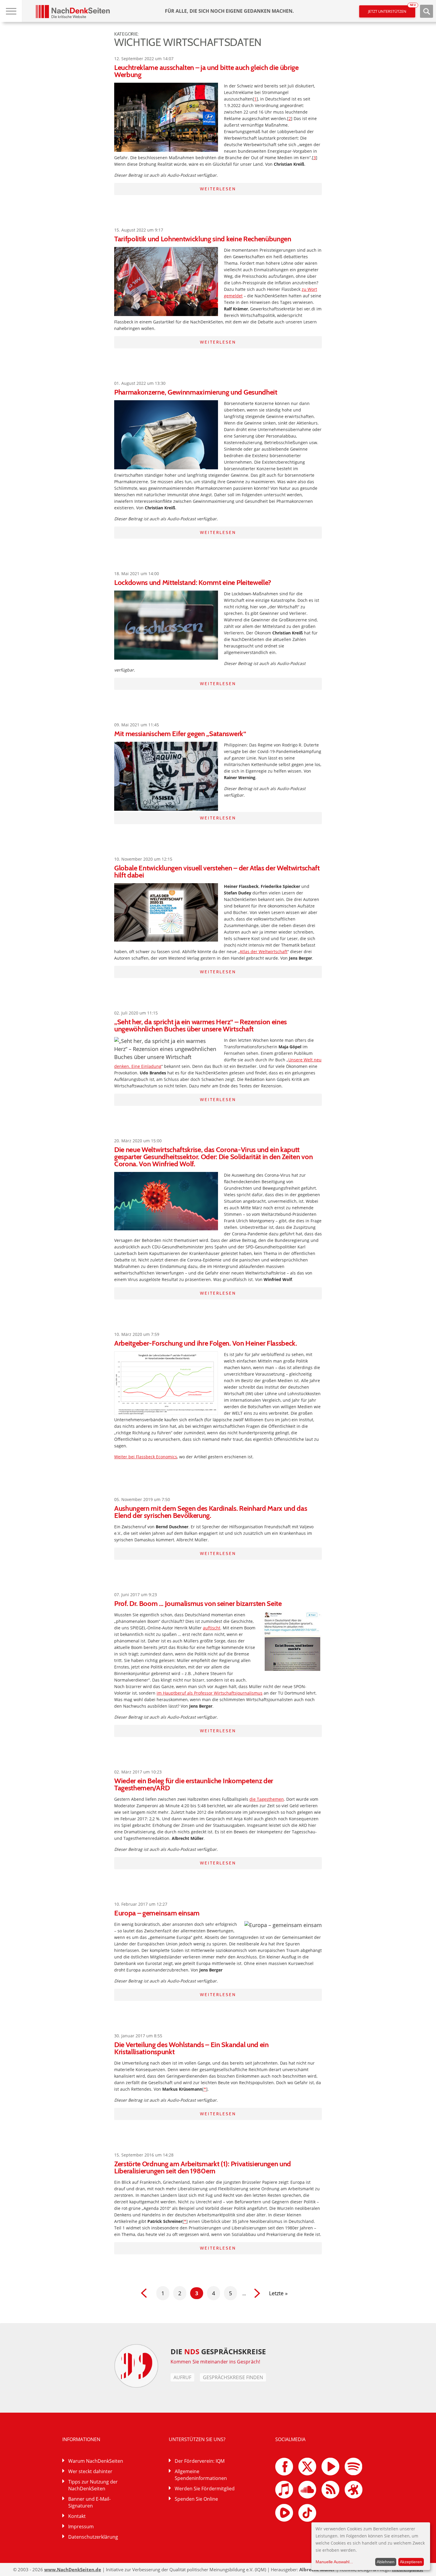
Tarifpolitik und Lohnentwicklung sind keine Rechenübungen (203, 239)
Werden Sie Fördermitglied (205, 2489)
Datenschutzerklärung (93, 2537)
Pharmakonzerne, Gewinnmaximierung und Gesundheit (196, 392)
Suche (427, 11)
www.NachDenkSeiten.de (73, 2569)
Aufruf (182, 2377)
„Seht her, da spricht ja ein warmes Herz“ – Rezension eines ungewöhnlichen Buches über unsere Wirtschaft (201, 1025)
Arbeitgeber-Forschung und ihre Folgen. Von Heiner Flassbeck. (206, 1343)
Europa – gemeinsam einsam (157, 1913)
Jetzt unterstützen (392, 10)
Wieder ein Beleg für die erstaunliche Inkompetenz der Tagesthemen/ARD (194, 1784)
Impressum (81, 2526)
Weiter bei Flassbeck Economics (146, 1457)
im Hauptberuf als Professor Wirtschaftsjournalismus (210, 1693)
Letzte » (278, 2293)
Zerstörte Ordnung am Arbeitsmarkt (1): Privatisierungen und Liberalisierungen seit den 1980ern (203, 2167)
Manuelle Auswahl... (334, 2562)
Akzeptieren (411, 2562)
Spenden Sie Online (196, 2499)
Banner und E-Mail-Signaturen (89, 2502)
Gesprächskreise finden (233, 2377)
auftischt (212, 1628)
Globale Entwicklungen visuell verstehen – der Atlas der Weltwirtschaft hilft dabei (217, 871)
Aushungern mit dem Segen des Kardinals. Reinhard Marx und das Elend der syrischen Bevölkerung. (211, 1512)
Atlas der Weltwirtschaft (264, 952)
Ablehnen (386, 2562)
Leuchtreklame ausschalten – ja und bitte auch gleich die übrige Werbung (206, 71)
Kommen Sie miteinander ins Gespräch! (215, 2362)
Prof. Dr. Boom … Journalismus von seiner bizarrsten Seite (198, 1603)
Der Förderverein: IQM (200, 2461)
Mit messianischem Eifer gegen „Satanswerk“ (180, 734)
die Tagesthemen (267, 1799)
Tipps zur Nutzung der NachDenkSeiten (93, 2485)
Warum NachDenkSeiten (96, 2461)
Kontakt (77, 2516)
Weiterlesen (218, 189)
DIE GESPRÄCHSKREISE (218, 2351)
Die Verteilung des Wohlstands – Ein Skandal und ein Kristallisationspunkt (191, 2048)
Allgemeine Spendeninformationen (201, 2475)
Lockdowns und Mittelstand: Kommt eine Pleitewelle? (193, 582)
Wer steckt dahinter (90, 2471)
